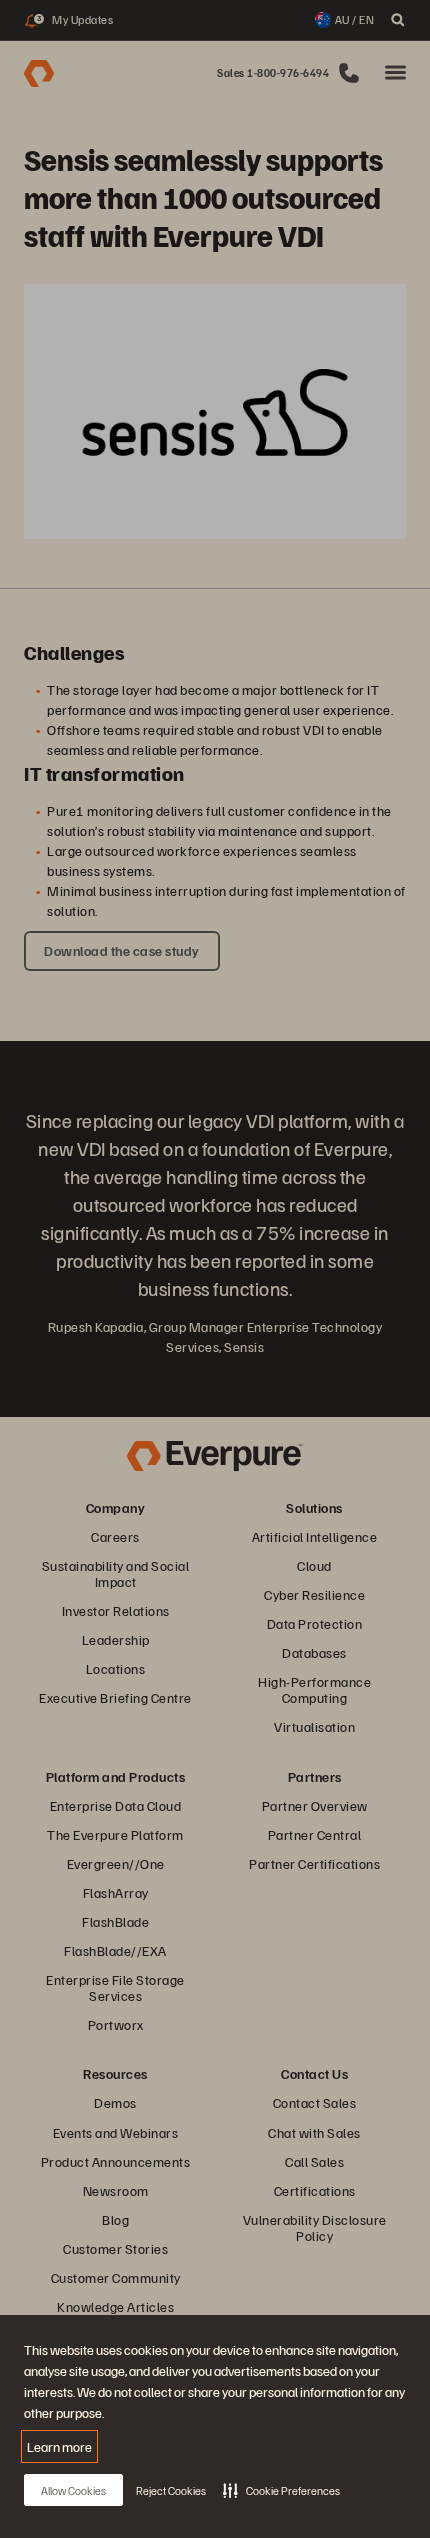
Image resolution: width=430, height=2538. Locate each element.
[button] (281, 2490)
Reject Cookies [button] (171, 2490)
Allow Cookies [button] (73, 2490)
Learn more (59, 2446)
